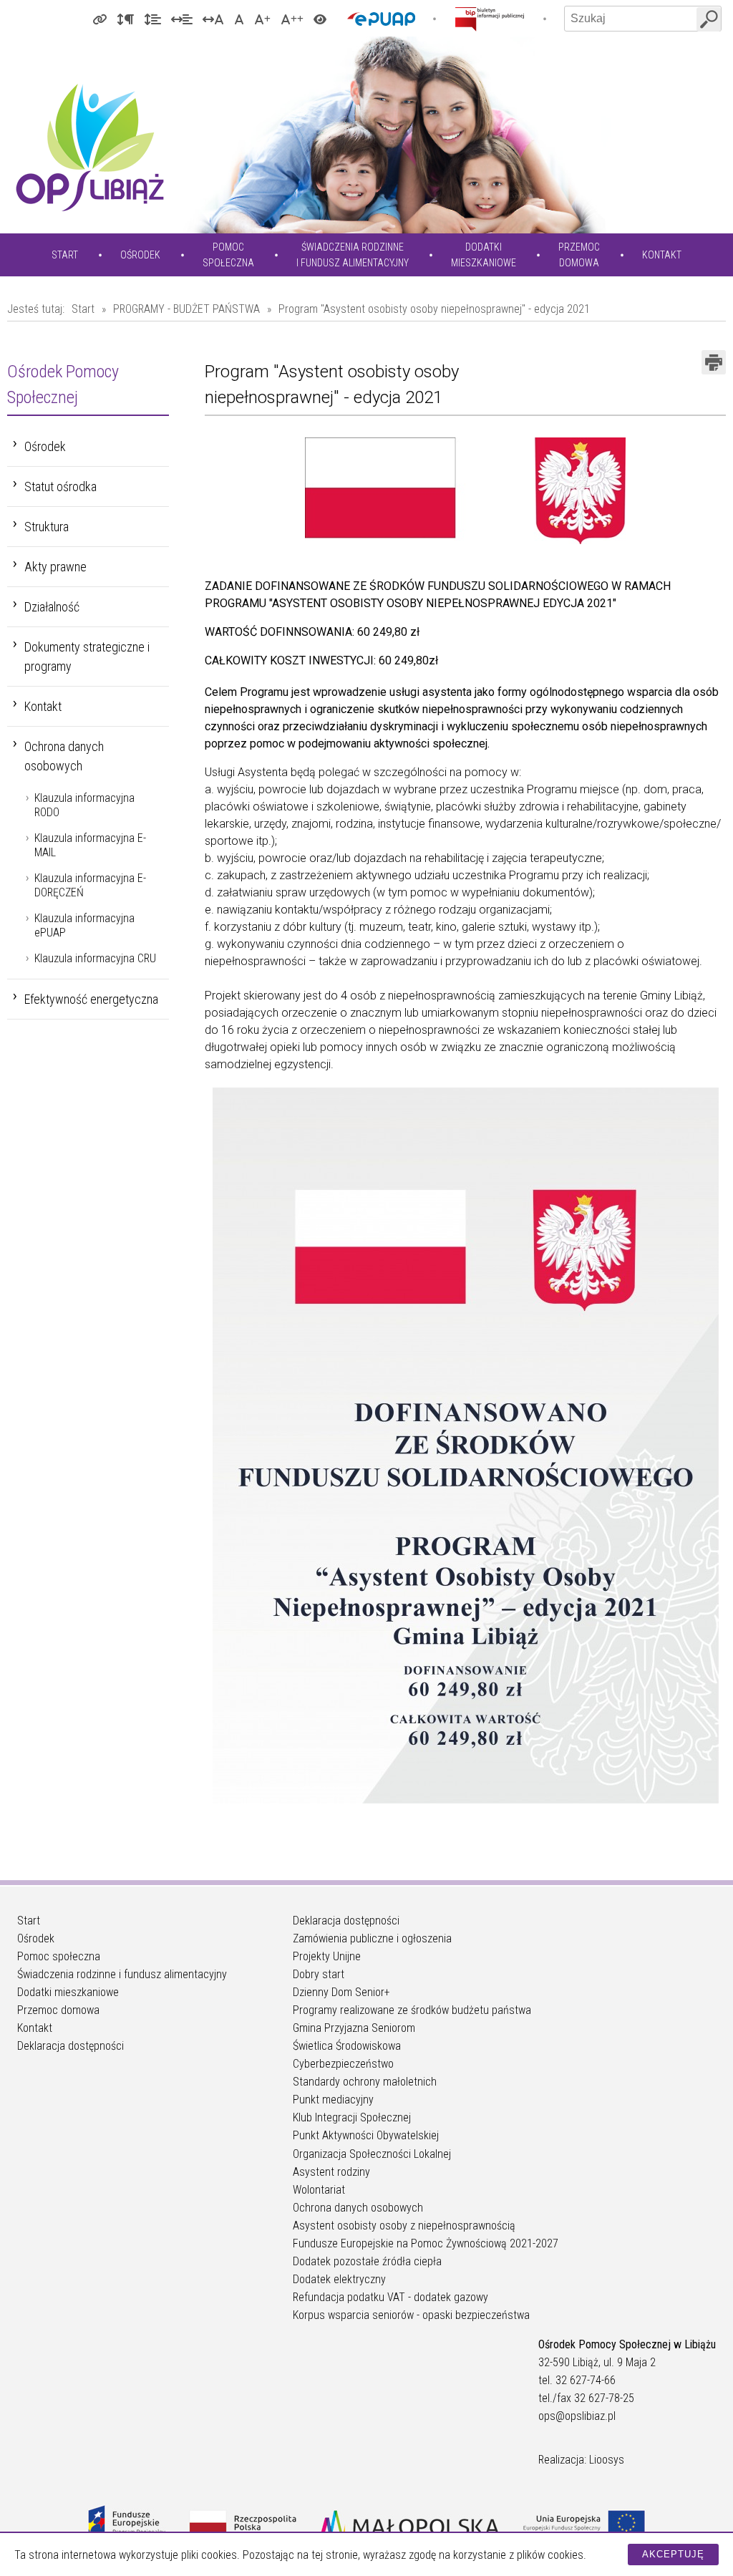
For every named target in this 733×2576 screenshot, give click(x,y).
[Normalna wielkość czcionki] (239, 19)
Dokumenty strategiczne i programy (87, 657)
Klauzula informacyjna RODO (84, 805)
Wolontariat (319, 2190)
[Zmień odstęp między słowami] (182, 19)
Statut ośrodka (60, 486)
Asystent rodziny (331, 2172)
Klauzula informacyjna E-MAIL (90, 845)
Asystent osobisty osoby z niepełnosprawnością (404, 2226)
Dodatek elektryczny (339, 2279)
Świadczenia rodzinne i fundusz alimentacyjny (122, 1974)
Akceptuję (673, 2554)
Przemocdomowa (579, 255)
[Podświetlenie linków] (99, 19)
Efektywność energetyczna (91, 999)
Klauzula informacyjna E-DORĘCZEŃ (90, 885)
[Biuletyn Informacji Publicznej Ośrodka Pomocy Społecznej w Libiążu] (490, 19)
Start (65, 255)
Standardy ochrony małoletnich (365, 2082)
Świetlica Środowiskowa (347, 2046)
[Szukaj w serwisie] (709, 19)
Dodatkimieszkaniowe (484, 255)
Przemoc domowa (58, 2010)
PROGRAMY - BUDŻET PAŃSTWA (186, 309)
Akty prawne (55, 567)
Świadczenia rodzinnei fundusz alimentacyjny (353, 255)
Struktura (47, 527)
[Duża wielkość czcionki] (262, 19)
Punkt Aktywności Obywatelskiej (366, 2135)
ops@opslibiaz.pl (577, 2416)
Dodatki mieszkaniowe (68, 1992)
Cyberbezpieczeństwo (343, 2064)
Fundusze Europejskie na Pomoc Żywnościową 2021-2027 (426, 2243)
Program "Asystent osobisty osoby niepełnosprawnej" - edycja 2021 (434, 309)
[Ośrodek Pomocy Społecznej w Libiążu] (89, 147)
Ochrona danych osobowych (64, 756)
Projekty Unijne (327, 1956)
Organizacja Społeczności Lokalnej (372, 2154)
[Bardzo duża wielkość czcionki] (292, 19)
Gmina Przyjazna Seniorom (354, 2028)
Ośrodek (140, 255)
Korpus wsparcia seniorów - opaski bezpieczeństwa (411, 2315)
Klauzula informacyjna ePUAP (84, 925)
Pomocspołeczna (228, 255)
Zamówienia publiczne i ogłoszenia (372, 1938)
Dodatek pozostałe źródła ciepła (367, 2261)
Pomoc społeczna (59, 1956)
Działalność (52, 607)
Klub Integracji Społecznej (352, 2117)
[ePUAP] (381, 19)
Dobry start (319, 1974)
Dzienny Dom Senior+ (341, 1992)
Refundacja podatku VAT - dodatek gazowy (390, 2297)
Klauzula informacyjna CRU (95, 958)
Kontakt (662, 255)
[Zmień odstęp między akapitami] (125, 19)
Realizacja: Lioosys (581, 2460)
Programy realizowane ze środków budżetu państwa (412, 2010)
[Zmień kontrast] (320, 19)
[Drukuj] (714, 362)
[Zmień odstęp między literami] (213, 19)
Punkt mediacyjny (333, 2100)
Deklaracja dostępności (71, 2046)
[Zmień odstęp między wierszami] (152, 19)
